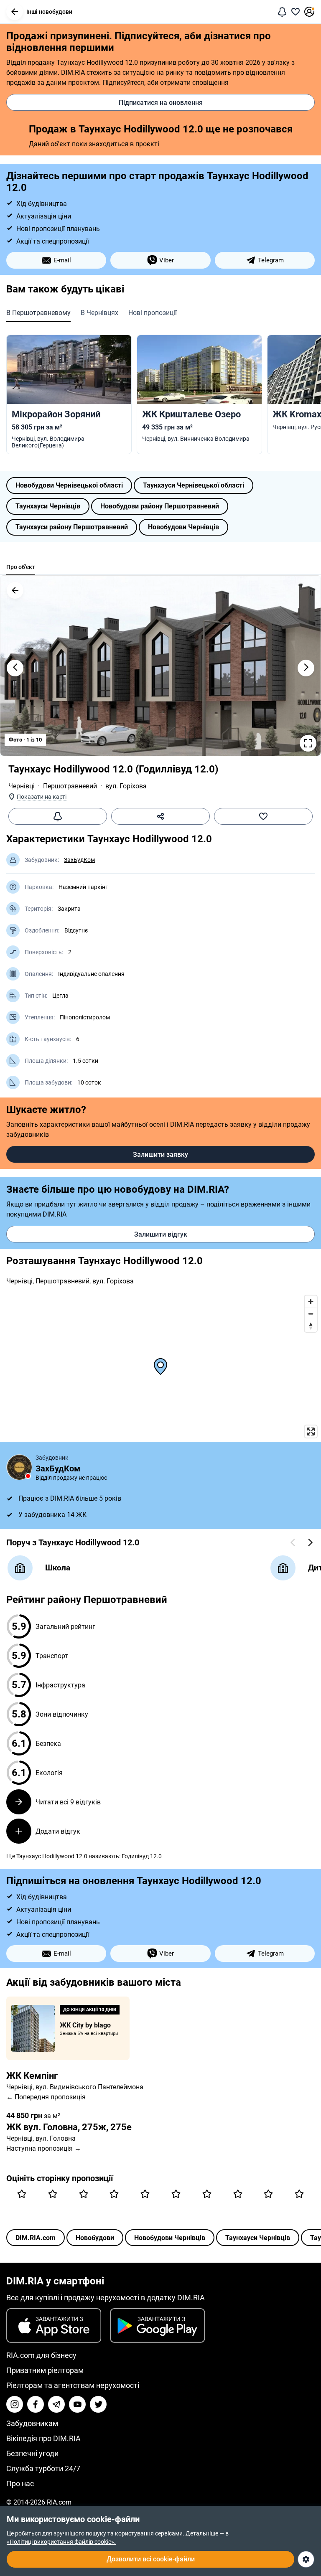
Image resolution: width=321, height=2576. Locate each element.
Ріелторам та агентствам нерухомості (73, 2385)
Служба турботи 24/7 (43, 2468)
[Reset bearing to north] (311, 1326)
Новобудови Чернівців (183, 527)
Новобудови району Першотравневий (160, 506)
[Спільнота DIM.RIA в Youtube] (77, 2404)
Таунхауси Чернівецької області (194, 485)
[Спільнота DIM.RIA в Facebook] (36, 2404)
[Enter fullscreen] (311, 1432)
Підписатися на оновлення (161, 103)
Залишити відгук (161, 1234)
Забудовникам (32, 2423)
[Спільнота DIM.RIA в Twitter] (98, 2404)
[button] (15, 12)
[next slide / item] (306, 668)
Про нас (20, 2483)
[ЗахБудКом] (19, 1467)
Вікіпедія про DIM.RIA (43, 2438)
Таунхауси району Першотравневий (72, 527)
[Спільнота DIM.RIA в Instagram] (15, 2404)
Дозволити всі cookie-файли (151, 2559)
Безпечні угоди (32, 2453)
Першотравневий (70, 786)
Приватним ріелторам (45, 2370)
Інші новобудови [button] (49, 12)
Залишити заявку (160, 1155)
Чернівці (22, 786)
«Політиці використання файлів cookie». (61, 2542)
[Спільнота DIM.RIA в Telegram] (56, 2404)
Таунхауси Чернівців (48, 506)
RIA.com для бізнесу (41, 2355)
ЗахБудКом (79, 860)
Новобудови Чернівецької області (69, 485)
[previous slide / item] (15, 668)
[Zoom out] (311, 1314)
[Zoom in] (311, 1302)
